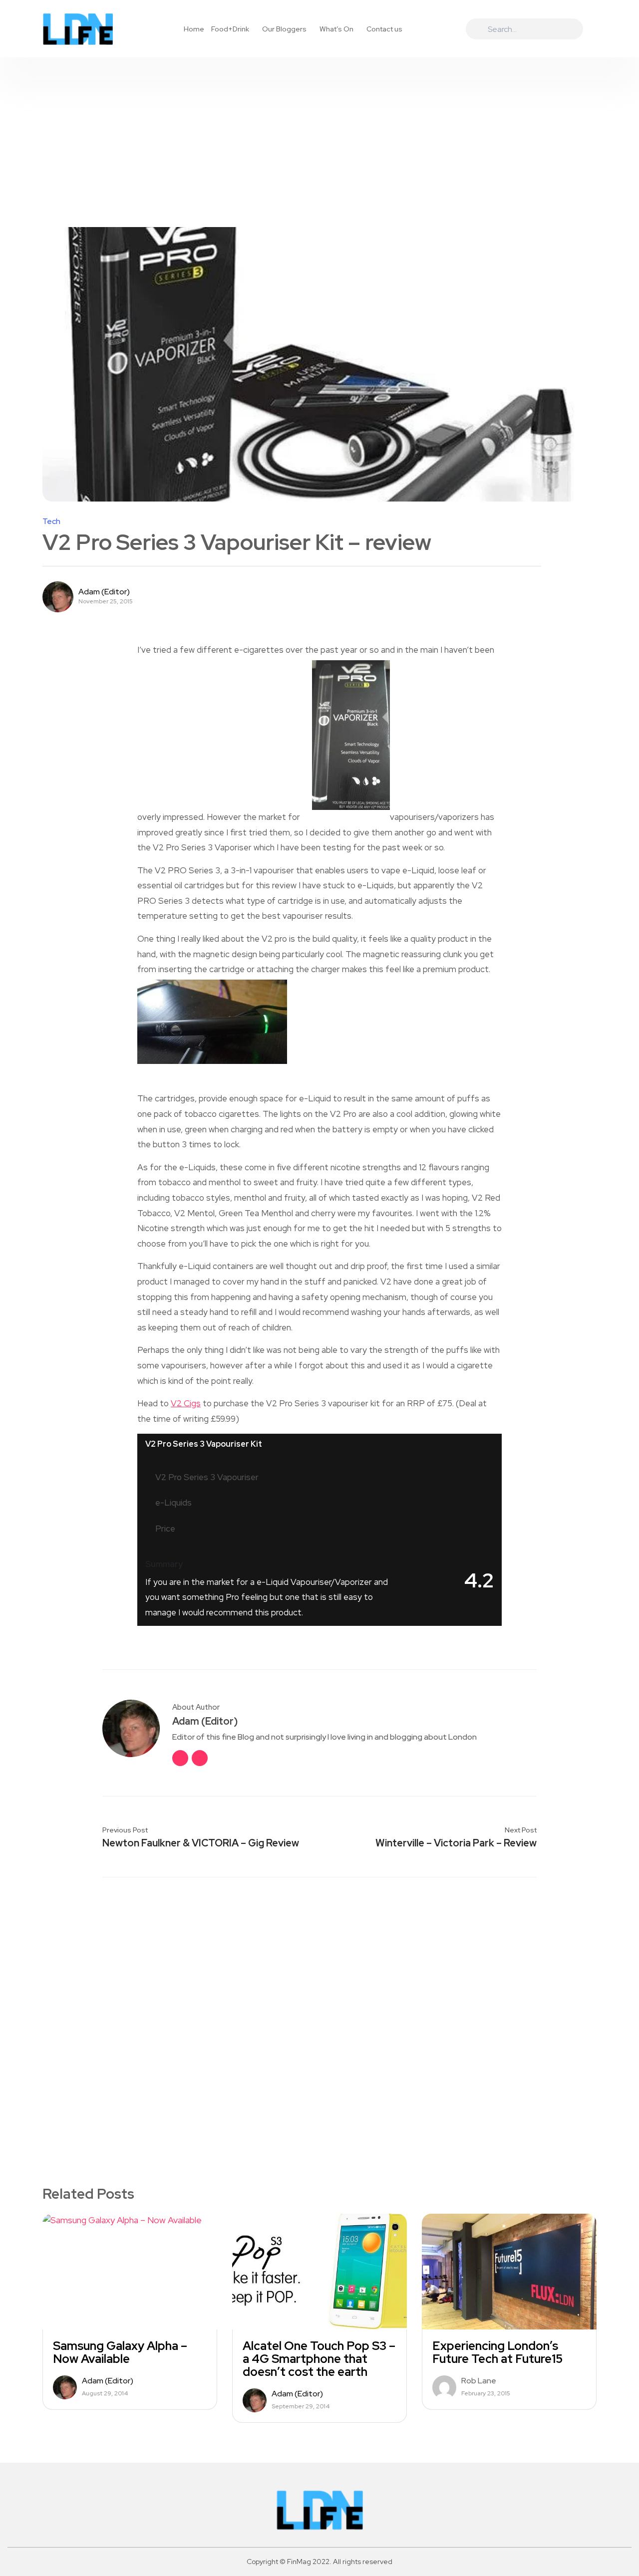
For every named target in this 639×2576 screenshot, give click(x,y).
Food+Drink (230, 29)
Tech (51, 521)
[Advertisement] (319, 132)
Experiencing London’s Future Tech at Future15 (497, 2352)
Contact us (384, 29)
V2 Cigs (186, 1403)
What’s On (336, 29)
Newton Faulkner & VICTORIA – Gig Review (201, 1843)
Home (194, 29)
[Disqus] (319, 2015)
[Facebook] (180, 1758)
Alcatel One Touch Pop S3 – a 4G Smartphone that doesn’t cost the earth (319, 2359)
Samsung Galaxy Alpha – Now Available (120, 2352)
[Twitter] (200, 1758)
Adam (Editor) (104, 592)
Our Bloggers (284, 29)
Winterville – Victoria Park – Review (456, 1843)
